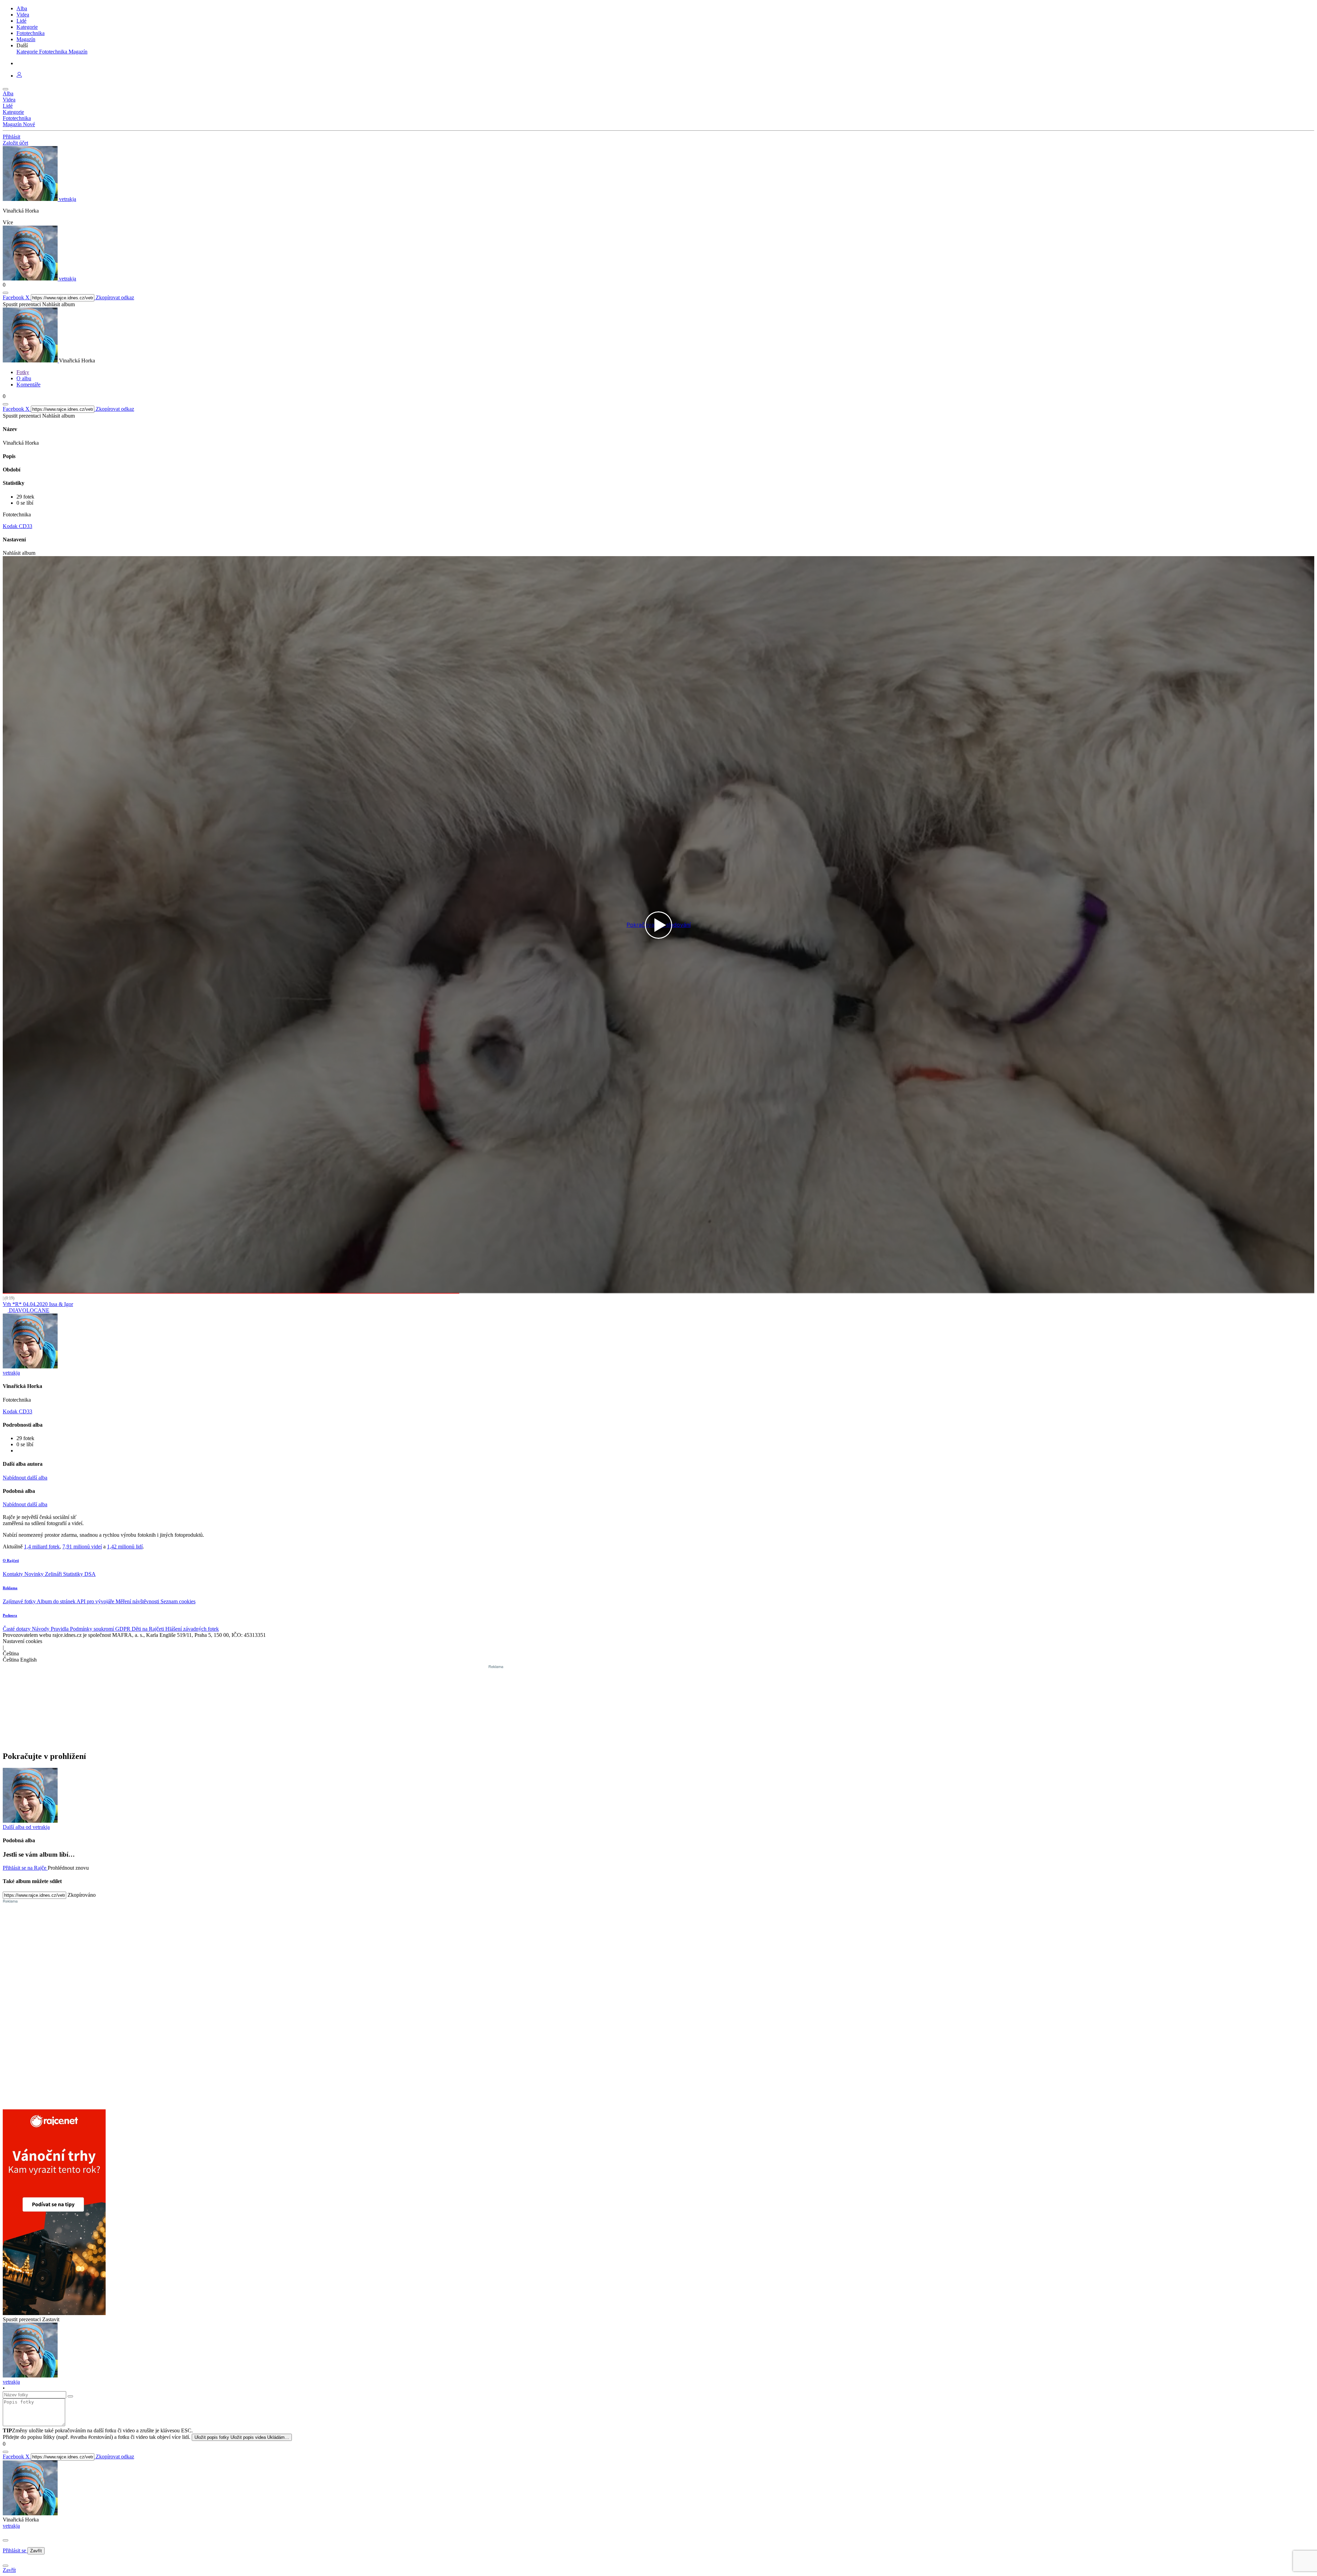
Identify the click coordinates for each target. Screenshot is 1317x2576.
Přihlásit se (15, 2550)
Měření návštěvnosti (138, 1601)
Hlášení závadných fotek (192, 1629)
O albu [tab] (24, 378)
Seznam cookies (178, 1601)
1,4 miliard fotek (42, 1547)
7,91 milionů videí (82, 1547)
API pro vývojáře (96, 1601)
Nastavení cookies (22, 1641)
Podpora (10, 1615)
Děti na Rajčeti (149, 1629)
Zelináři (54, 1574)
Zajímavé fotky (20, 1601)
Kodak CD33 (17, 526)
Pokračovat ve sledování (659, 925)
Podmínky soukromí (93, 1629)
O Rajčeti (11, 1560)
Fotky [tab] (23, 372)
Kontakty (14, 1574)
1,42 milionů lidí (125, 1547)
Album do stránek (57, 1601)
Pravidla (60, 1629)
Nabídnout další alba (25, 1478)
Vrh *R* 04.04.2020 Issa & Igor (38, 1304)
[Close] (5, 2540)
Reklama (10, 1588)
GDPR (123, 1629)
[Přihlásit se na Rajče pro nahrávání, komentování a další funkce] (19, 76)
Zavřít (36, 2551)
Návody (41, 1629)
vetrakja (11, 2526)
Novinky (35, 1574)
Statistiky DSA (79, 1574)
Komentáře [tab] (28, 385)
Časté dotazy (17, 1629)
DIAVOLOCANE (28, 1310)
